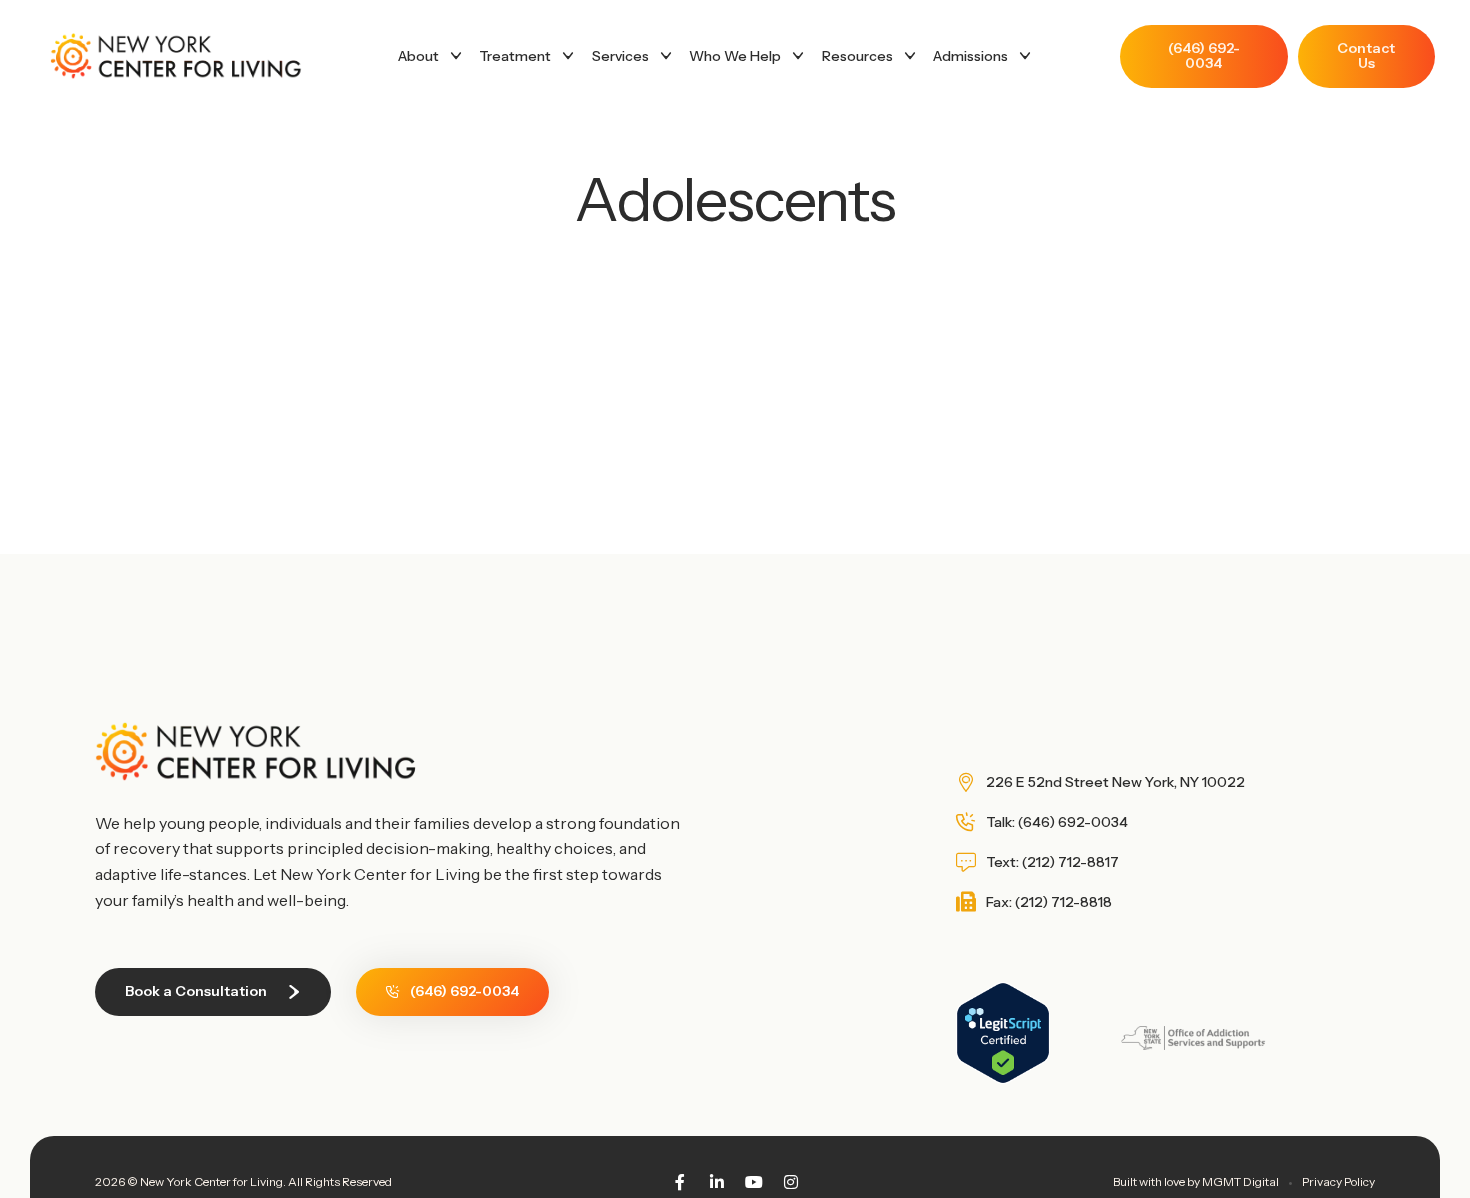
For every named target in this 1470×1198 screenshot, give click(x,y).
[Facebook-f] (680, 1182)
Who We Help (735, 56)
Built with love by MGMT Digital (1196, 1181)
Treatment (515, 56)
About (418, 56)
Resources (857, 56)
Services (620, 56)
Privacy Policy (1338, 1181)
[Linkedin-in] (717, 1182)
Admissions (970, 56)
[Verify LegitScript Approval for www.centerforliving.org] (1003, 1078)
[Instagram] (791, 1182)
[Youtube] (754, 1182)
